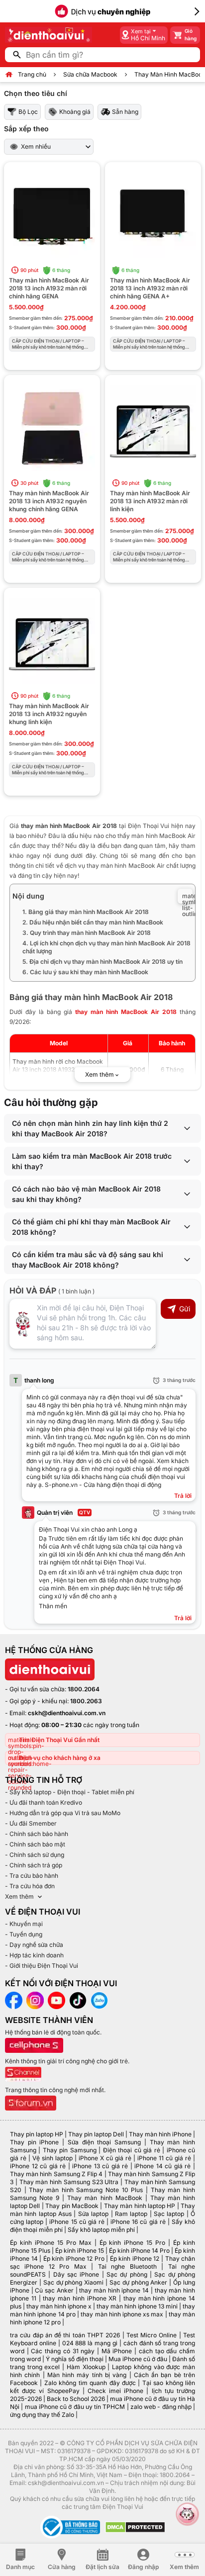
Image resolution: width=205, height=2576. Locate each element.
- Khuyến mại (24, 1924)
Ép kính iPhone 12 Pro (74, 2258)
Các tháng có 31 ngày (63, 2351)
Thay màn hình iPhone (160, 2134)
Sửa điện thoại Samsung (104, 2142)
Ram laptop (131, 2214)
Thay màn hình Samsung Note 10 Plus (86, 2190)
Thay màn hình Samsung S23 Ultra (69, 2182)
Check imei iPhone (115, 2391)
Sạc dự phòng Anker (139, 2282)
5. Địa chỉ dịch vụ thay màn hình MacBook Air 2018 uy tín (102, 962)
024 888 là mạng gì (90, 2343)
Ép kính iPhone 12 (135, 2258)
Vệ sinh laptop (52, 2158)
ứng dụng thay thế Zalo (42, 2415)
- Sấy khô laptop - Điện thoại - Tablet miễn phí (70, 1792)
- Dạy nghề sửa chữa (34, 1945)
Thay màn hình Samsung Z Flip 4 (56, 2174)
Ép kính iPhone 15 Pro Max (51, 2243)
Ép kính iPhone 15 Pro (133, 2243)
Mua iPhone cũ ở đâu (138, 2359)
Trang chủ (32, 74)
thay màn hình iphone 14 (114, 2290)
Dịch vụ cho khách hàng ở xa (60, 1758)
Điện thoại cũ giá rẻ (132, 2150)
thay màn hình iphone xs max (122, 2314)
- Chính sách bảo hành (37, 1834)
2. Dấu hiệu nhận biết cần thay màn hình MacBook (93, 922)
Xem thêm (19, 1896)
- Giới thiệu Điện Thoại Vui (42, 1966)
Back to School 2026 (76, 2399)
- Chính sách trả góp (34, 1865)
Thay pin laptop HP (37, 2134)
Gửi (185, 1309)
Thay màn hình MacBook (104, 2198)
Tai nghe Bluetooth (127, 2266)
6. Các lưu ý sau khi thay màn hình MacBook (85, 972)
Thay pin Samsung (70, 2150)
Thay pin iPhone (34, 2142)
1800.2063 (86, 1701)
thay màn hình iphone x (59, 2306)
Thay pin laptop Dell (96, 2134)
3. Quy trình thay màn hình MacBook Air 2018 (87, 933)
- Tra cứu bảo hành (32, 1876)
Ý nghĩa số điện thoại (75, 2359)
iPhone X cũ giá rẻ (105, 2158)
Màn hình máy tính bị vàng (87, 2375)
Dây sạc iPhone (76, 2274)
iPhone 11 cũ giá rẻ (164, 2158)
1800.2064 (84, 1689)
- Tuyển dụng (24, 1934)
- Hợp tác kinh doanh (34, 1955)
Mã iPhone (117, 2351)
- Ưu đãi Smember (31, 1823)
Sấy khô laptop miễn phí (101, 2230)
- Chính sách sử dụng (35, 1855)
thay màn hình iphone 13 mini (137, 2306)
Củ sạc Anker (54, 2290)
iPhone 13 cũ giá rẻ (100, 2166)
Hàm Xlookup (86, 2367)
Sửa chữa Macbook (90, 74)
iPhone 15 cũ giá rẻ (77, 2222)
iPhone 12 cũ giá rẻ (38, 2166)
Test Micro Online (152, 2335)
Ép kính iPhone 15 (80, 2251)
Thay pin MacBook (72, 2206)
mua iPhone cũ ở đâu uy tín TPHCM (75, 2407)
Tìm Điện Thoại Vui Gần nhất (59, 1740)
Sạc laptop (169, 2214)
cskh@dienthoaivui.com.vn (67, 1713)
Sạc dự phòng (127, 2274)
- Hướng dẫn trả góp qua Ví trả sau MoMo (63, 1813)
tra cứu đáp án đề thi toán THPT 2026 (65, 2335)
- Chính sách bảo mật (35, 1844)
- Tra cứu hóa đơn (30, 1886)
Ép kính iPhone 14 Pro (139, 2251)
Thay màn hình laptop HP (140, 2206)
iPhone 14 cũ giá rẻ (162, 2166)
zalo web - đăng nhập (161, 2407)
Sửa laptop (93, 2214)
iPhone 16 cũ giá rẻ (138, 2222)
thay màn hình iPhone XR (80, 2298)
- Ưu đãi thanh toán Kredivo (44, 1802)
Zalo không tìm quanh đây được (90, 2383)
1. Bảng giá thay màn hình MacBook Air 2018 (86, 912)
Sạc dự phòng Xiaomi (74, 2282)
